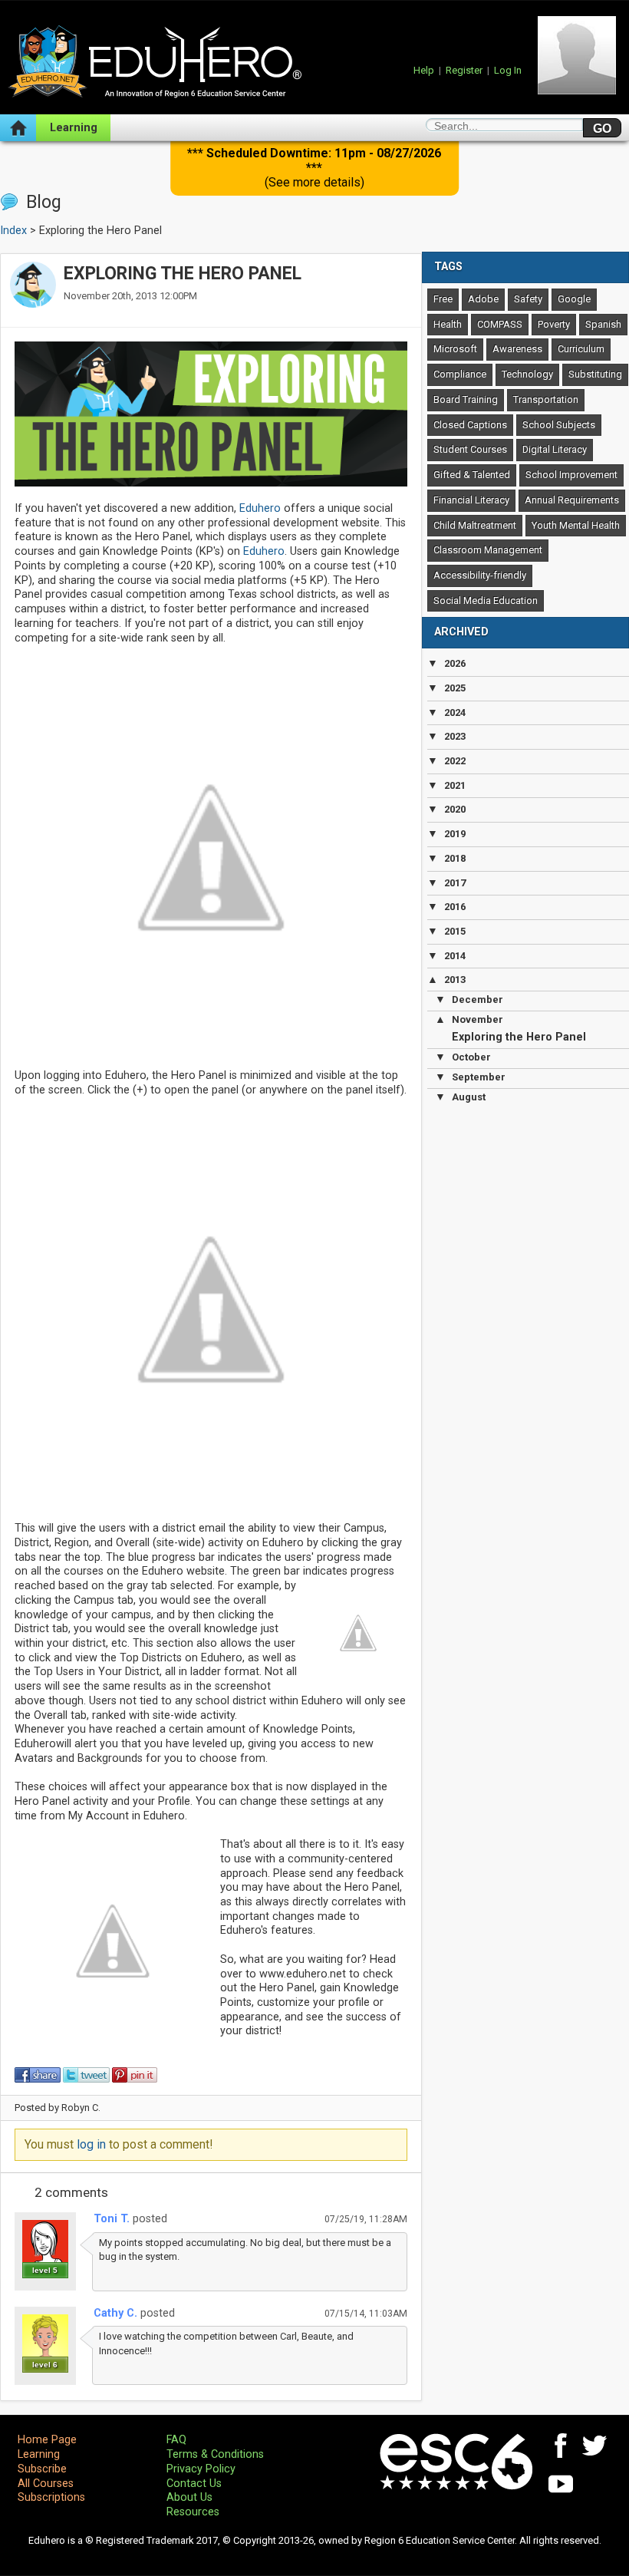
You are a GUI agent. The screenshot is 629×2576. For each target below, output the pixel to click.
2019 (455, 834)
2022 (455, 761)
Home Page (47, 2440)
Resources (193, 2512)
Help (424, 70)
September (479, 1077)
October (471, 1057)
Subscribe (42, 2469)
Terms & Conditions (215, 2454)
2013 (455, 980)
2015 (455, 931)
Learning (74, 128)
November (478, 1019)
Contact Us (194, 2484)
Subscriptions (51, 2497)
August (469, 1097)
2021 (455, 785)
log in (91, 2144)
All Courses (46, 2484)
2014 (455, 956)
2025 (455, 688)
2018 (455, 858)
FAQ (176, 2440)
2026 (455, 663)
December (478, 999)
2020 (455, 809)
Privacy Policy (201, 2469)
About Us (189, 2497)
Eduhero (260, 508)
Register (464, 70)
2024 (455, 712)
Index (13, 231)
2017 (455, 883)
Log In (508, 70)
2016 (455, 907)
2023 (455, 736)
